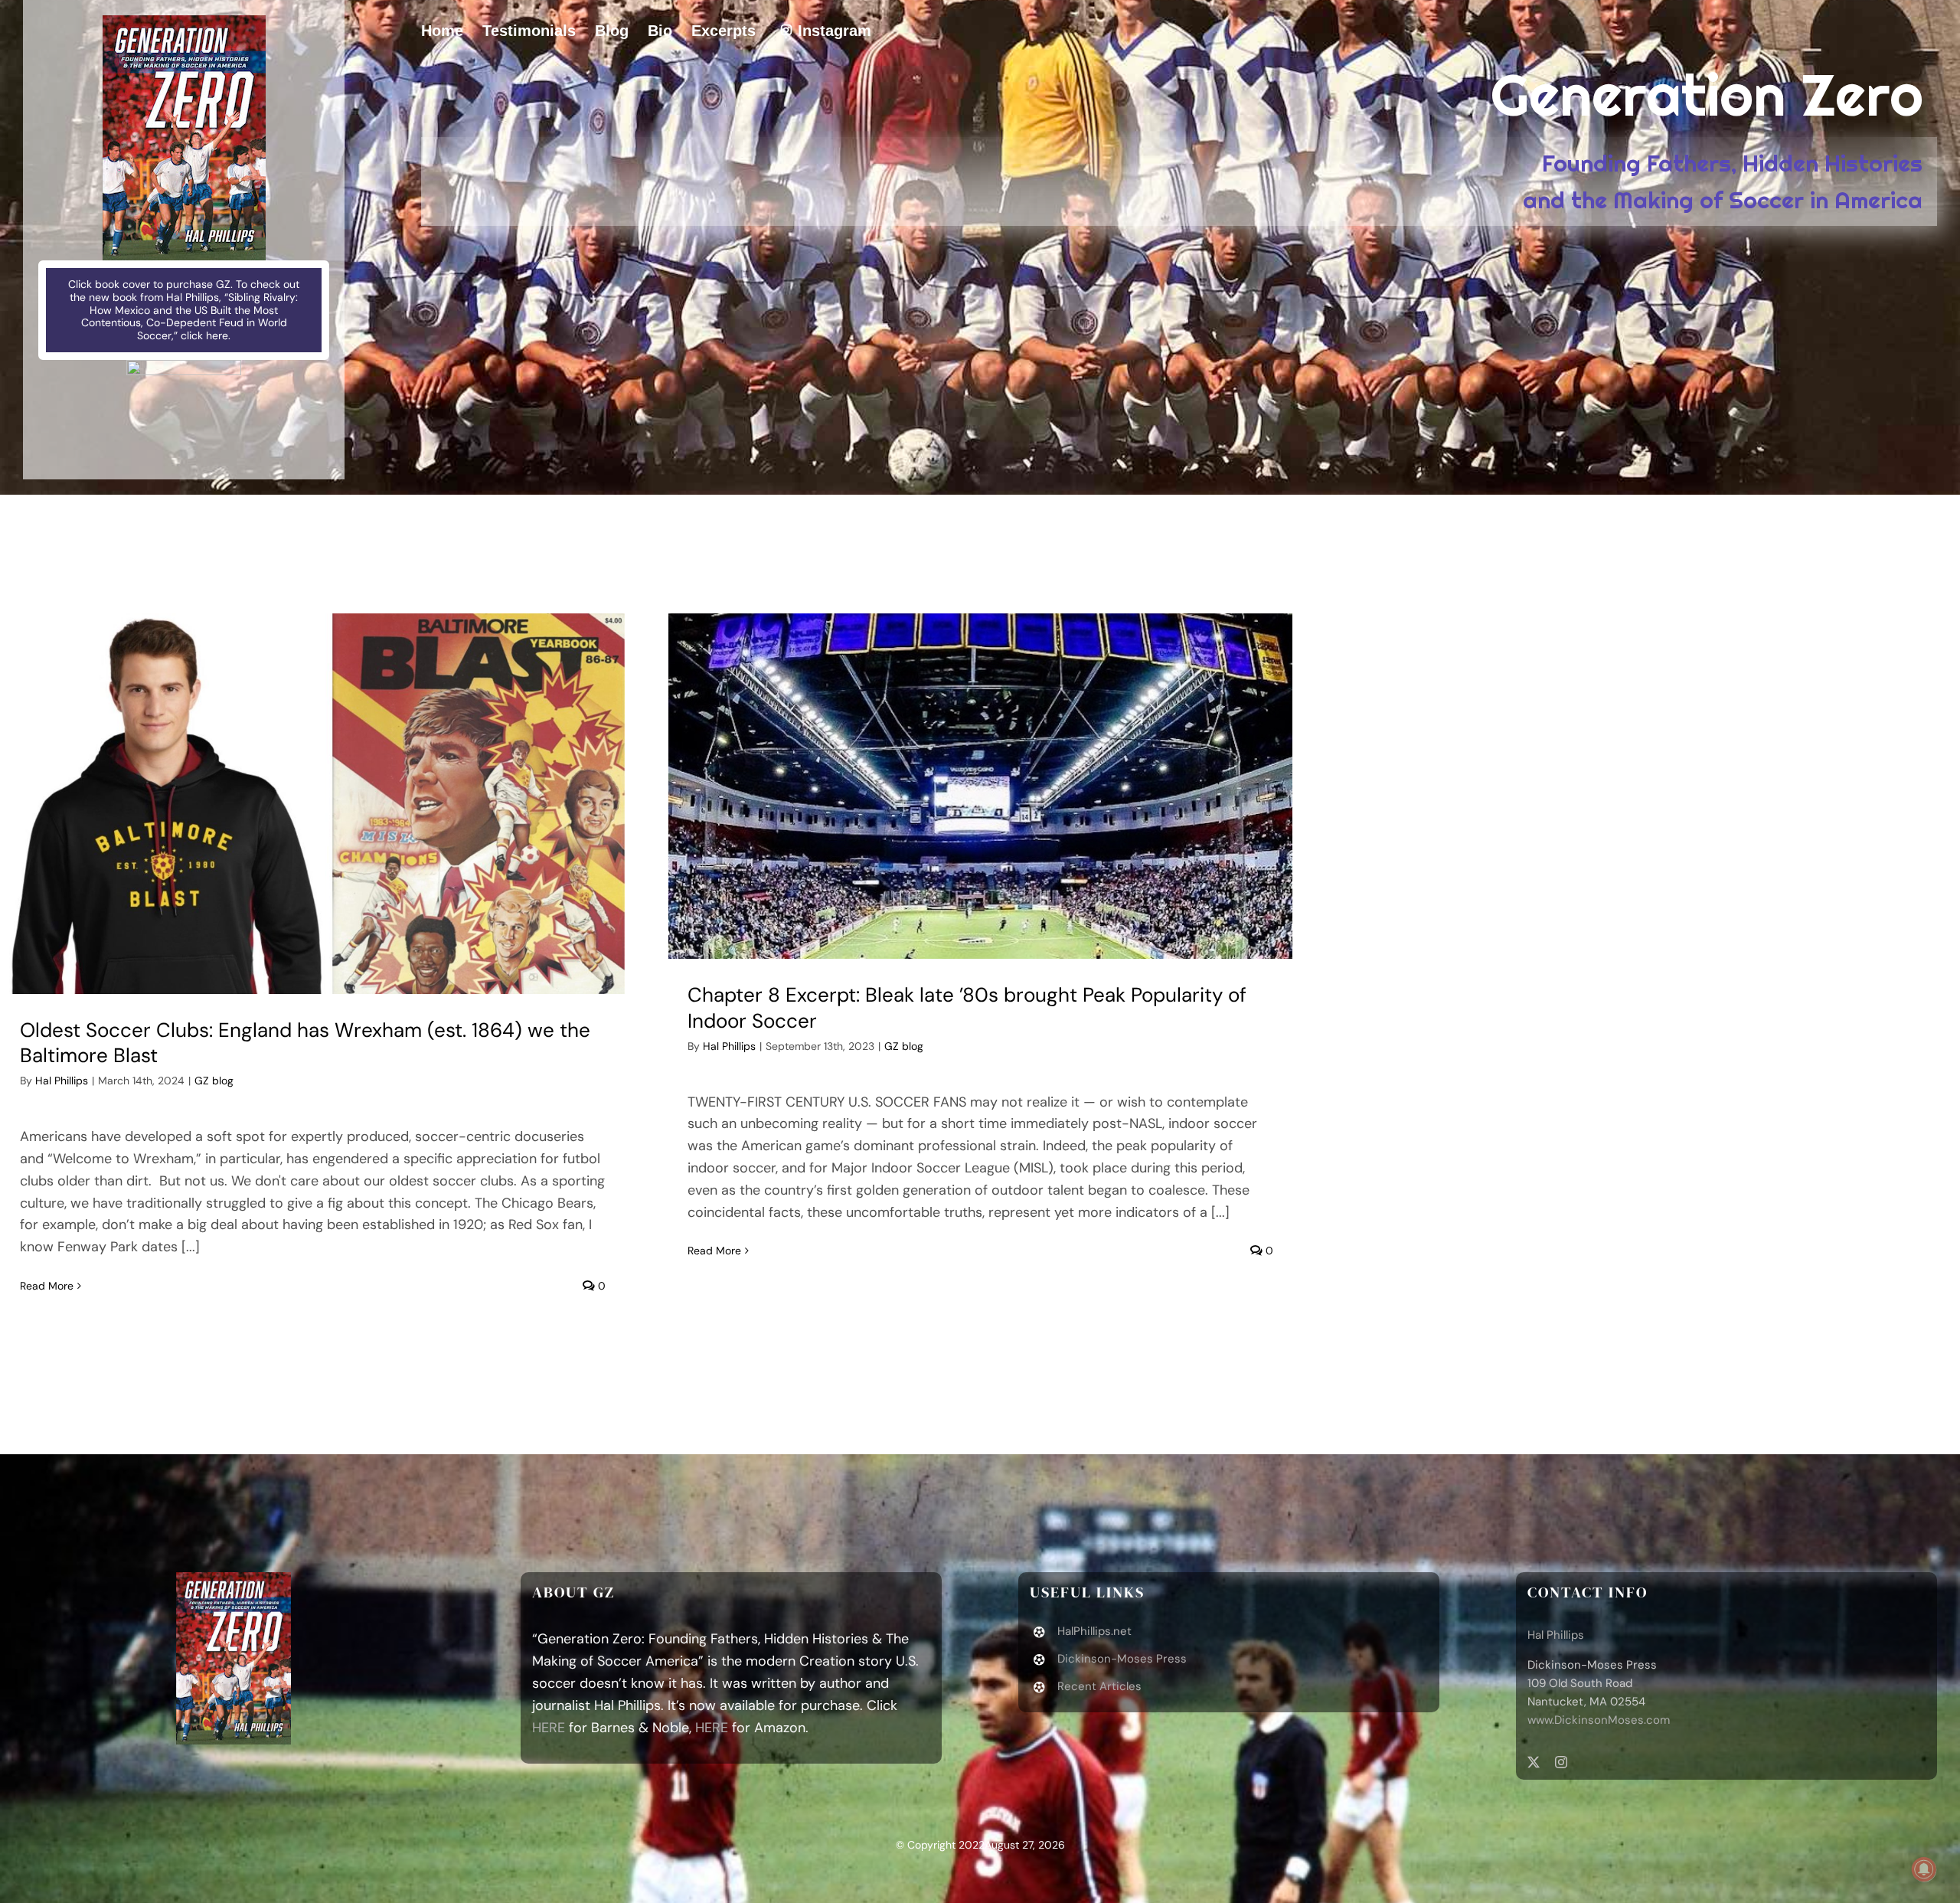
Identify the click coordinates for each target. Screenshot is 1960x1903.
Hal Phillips (62, 1081)
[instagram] (1561, 1762)
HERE (549, 1728)
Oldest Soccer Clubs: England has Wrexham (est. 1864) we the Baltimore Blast (305, 1043)
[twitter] (1534, 1762)
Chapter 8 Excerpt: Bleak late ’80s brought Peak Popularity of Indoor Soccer (967, 1008)
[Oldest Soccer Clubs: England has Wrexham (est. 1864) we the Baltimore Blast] (313, 804)
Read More (47, 1286)
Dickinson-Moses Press (1122, 1659)
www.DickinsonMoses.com (1599, 1720)
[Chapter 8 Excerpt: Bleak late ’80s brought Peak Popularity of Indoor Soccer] (980, 786)
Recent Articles (1099, 1686)
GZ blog (214, 1081)
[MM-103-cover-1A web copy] (184, 22)
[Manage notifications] (1924, 1869)
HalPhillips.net (1094, 1631)
